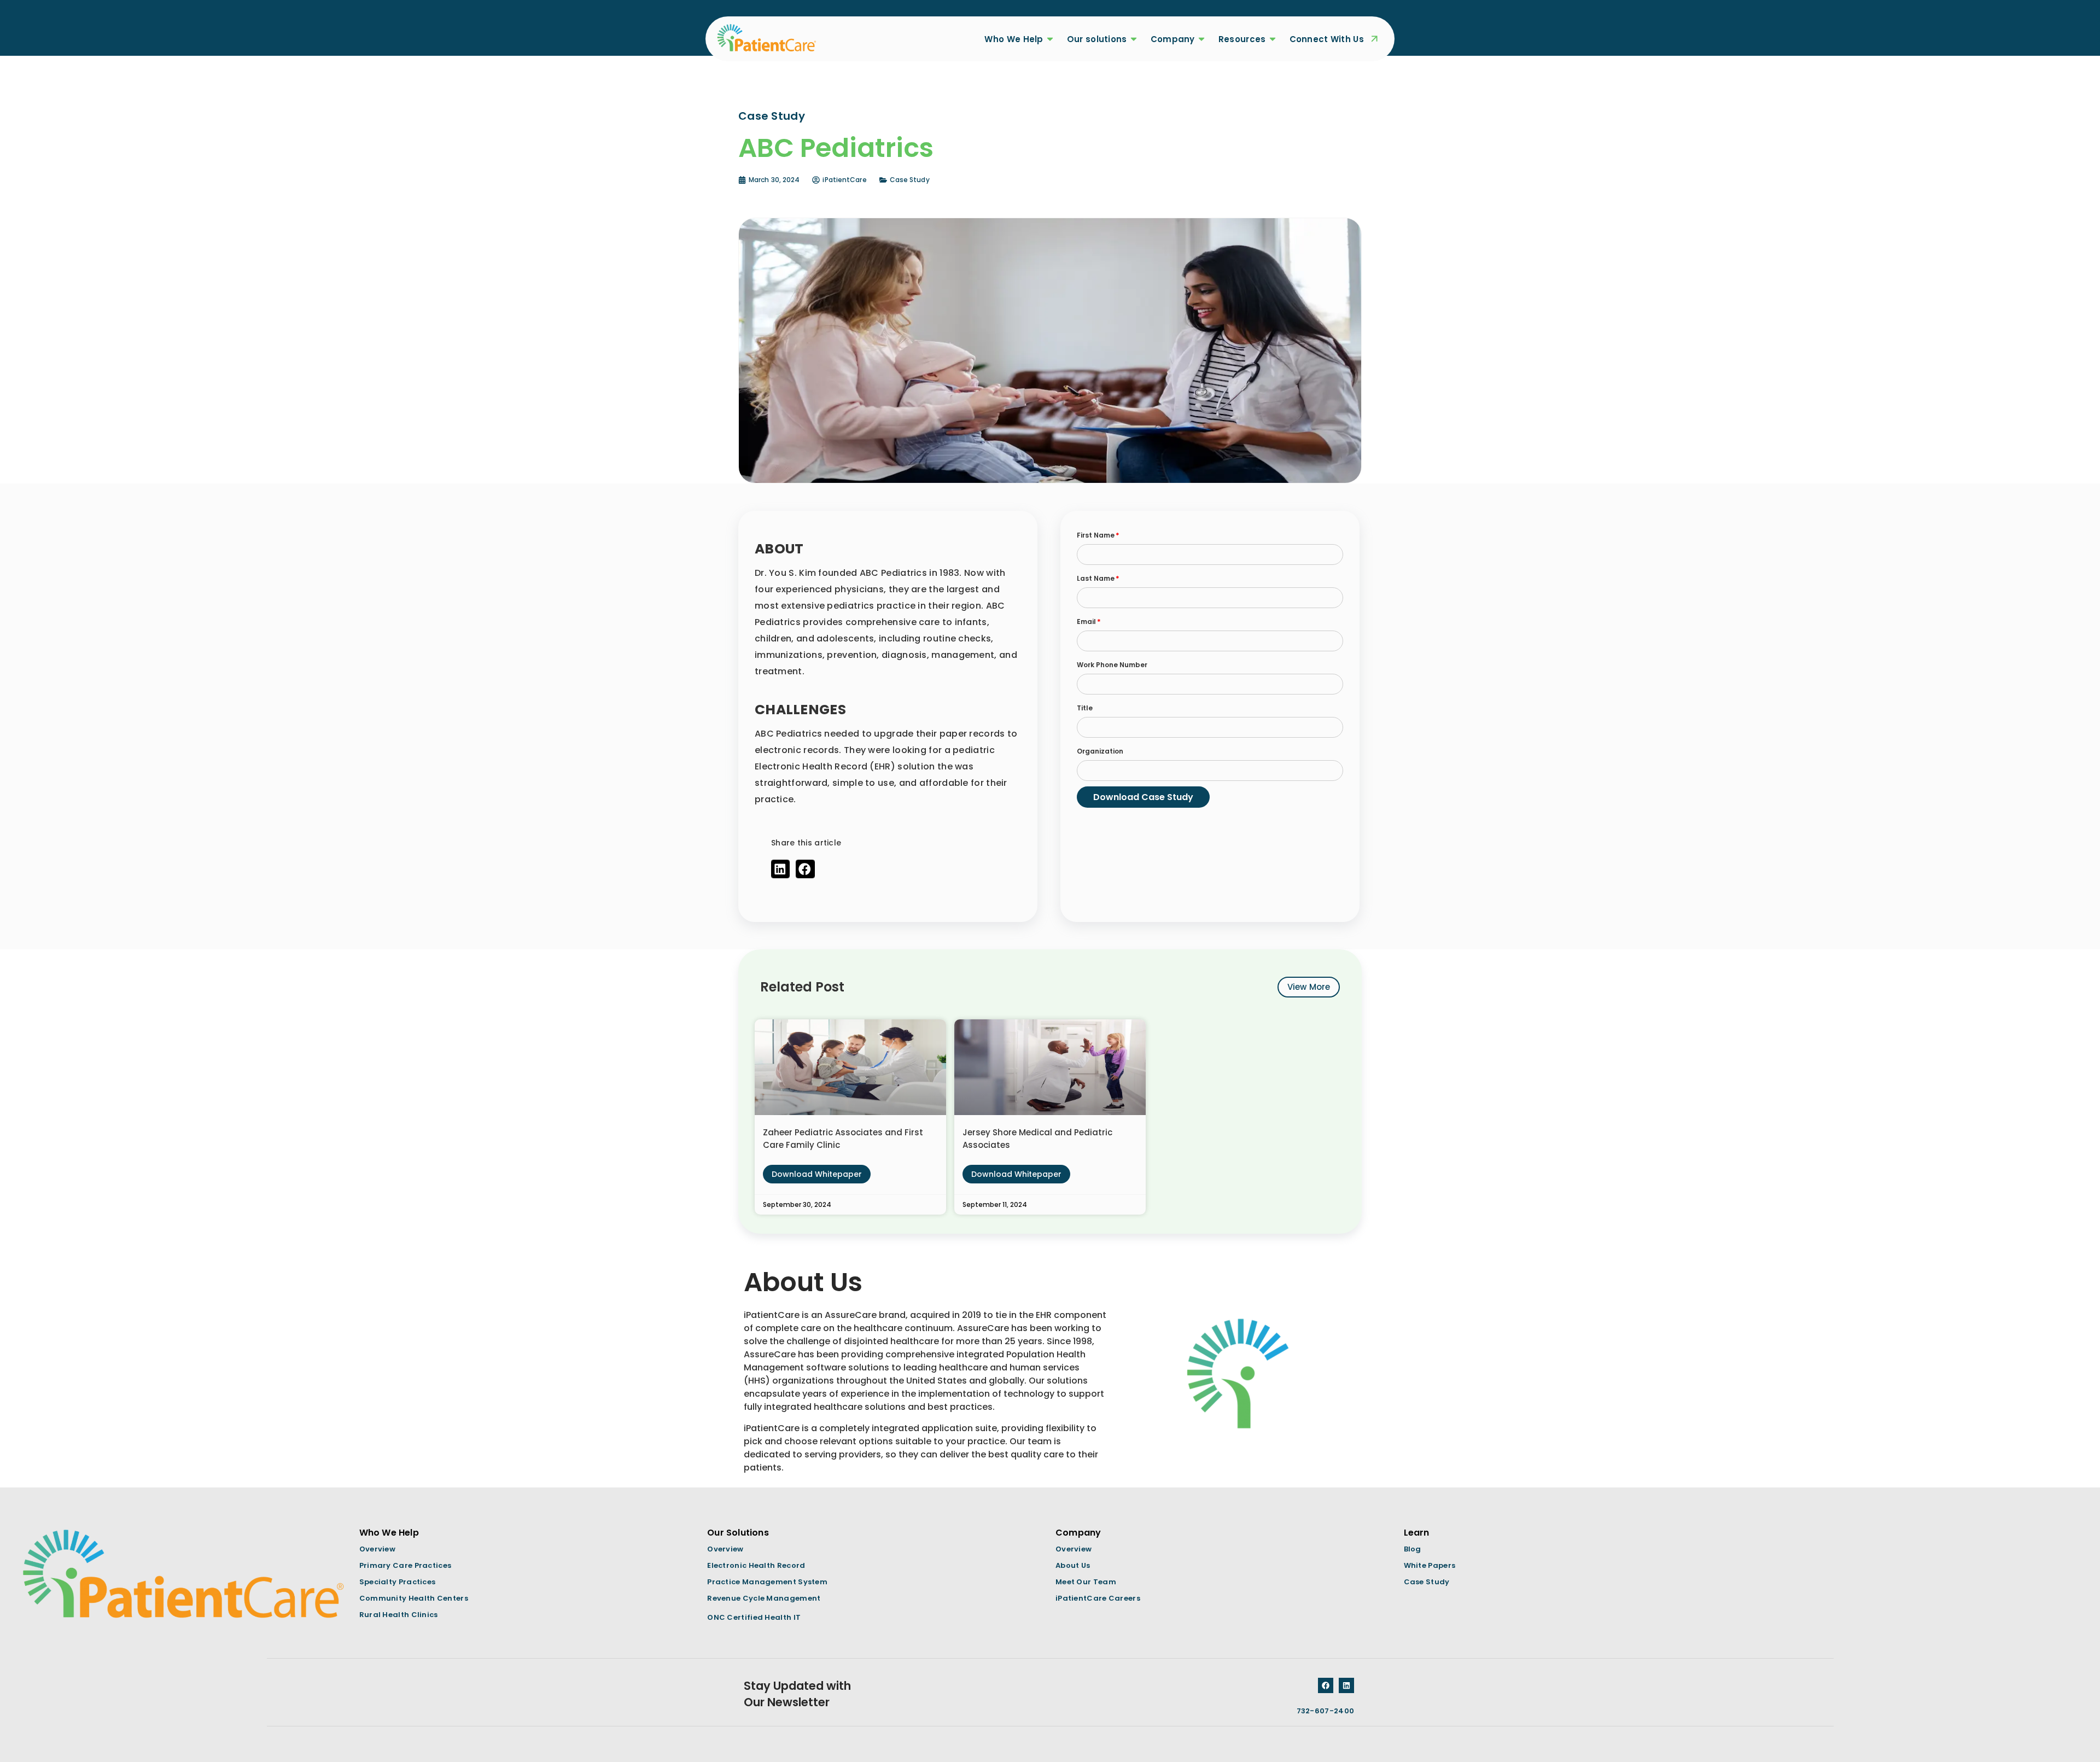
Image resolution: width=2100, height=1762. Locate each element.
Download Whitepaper (817, 1174)
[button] (780, 869)
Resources (1242, 39)
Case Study (910, 180)
